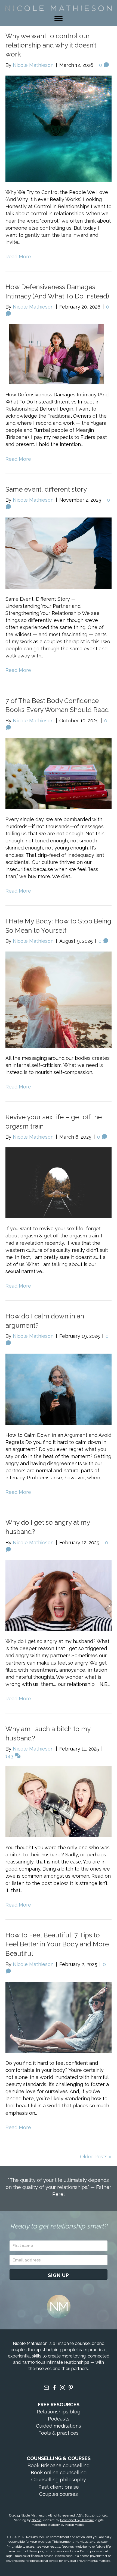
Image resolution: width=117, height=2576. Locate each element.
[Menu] (59, 19)
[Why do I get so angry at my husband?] (59, 1595)
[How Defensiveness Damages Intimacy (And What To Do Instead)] (59, 354)
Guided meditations (59, 2426)
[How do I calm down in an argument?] (59, 1389)
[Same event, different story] (59, 553)
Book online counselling (59, 2472)
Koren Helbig (75, 2525)
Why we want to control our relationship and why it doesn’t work (51, 45)
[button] (59, 2275)
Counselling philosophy (59, 2480)
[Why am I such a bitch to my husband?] (59, 1801)
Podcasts (59, 2419)
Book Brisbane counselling (59, 2465)
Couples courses (59, 2494)
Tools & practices (59, 2433)
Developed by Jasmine (77, 2520)
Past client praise (59, 2487)
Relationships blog (59, 2412)
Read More (18, 257)
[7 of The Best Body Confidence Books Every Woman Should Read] (59, 773)
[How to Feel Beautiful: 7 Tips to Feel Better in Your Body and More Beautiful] (59, 2017)
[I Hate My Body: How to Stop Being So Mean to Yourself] (59, 999)
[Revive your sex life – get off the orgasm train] (59, 1182)
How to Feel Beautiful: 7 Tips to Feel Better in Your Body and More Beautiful (57, 1944)
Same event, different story (46, 489)
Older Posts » (96, 2157)
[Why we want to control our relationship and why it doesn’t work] (59, 128)
